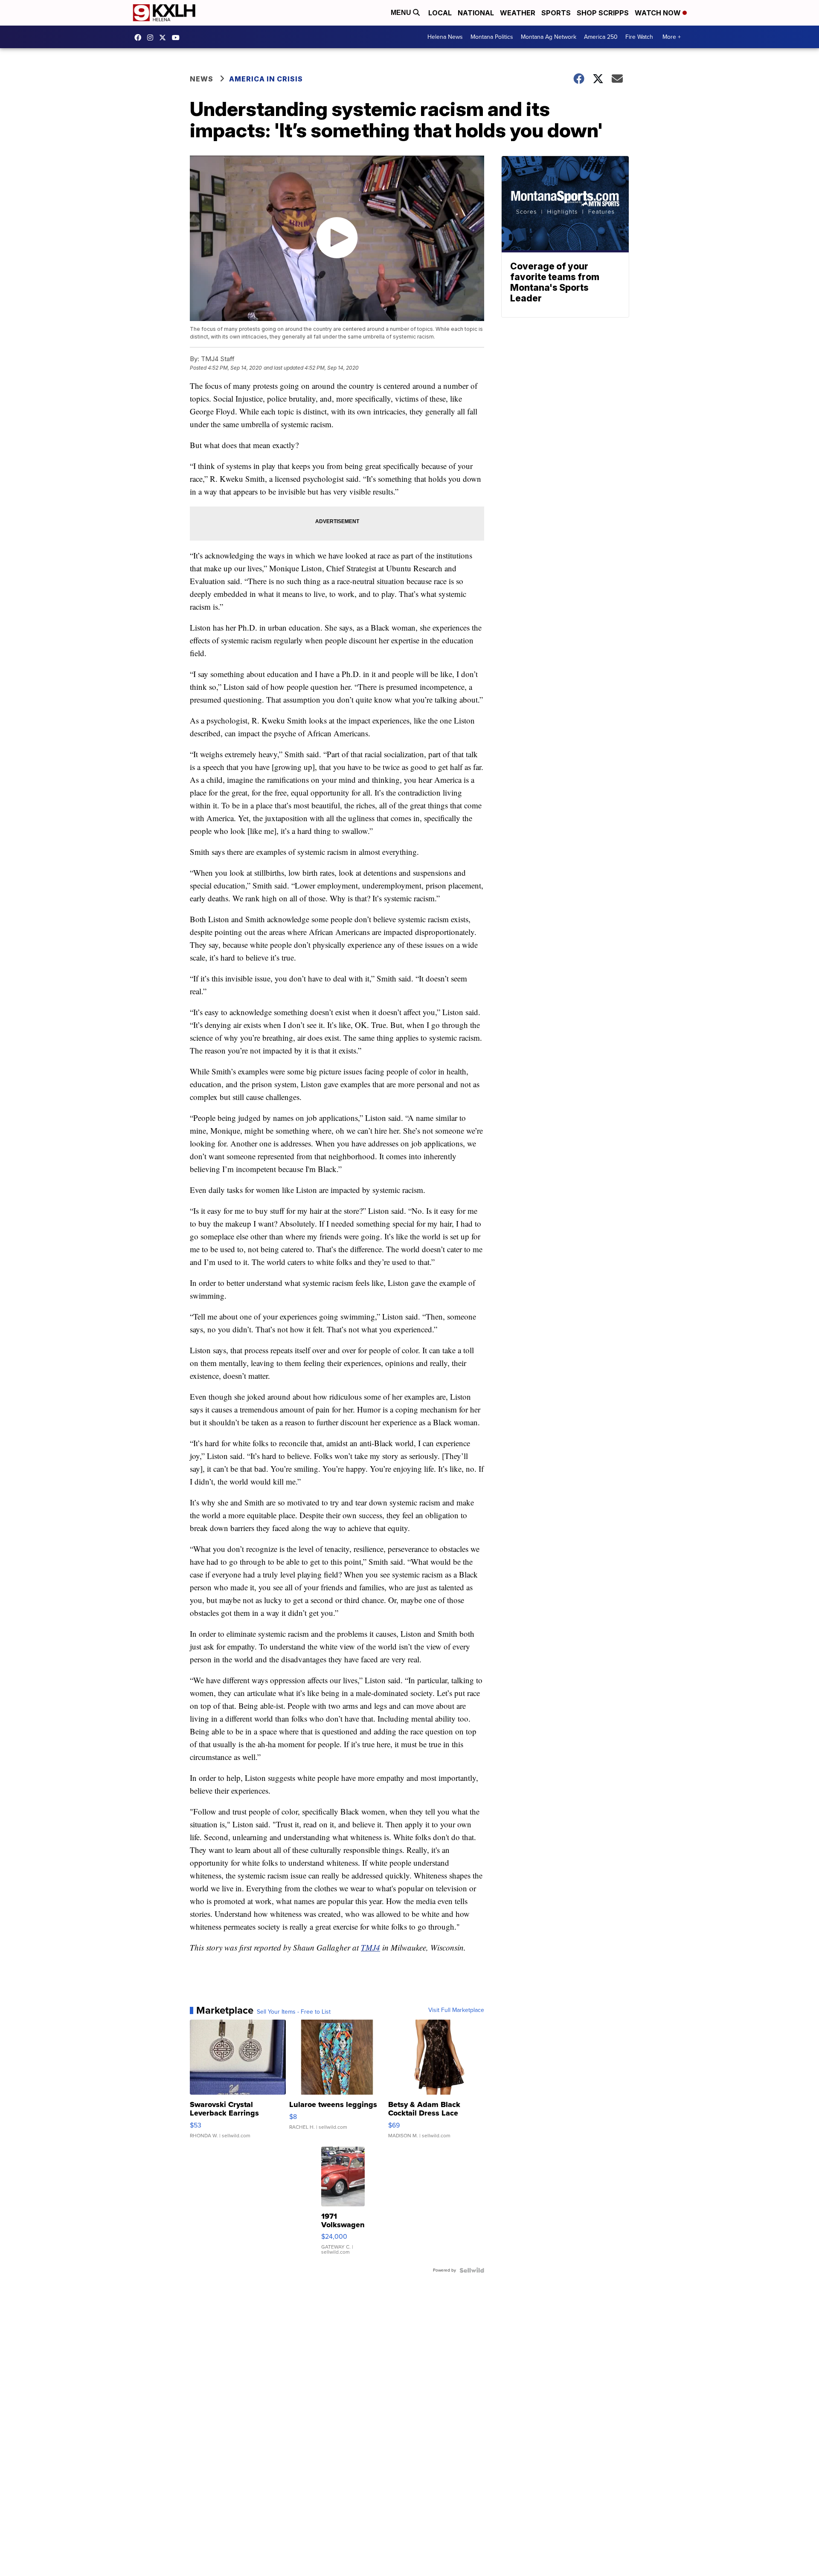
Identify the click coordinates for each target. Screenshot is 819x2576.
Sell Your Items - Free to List (294, 2012)
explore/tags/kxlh (152, 38)
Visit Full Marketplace (456, 2010)
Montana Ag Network (549, 37)
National (476, 13)
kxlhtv (140, 38)
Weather (518, 13)
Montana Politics (492, 37)
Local (440, 13)
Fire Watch (639, 37)
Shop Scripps (603, 13)
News (202, 79)
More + (672, 37)
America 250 (601, 37)
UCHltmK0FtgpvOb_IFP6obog (178, 38)
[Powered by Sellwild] (472, 2270)
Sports (556, 13)
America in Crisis (266, 79)
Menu (402, 13)
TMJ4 (370, 1947)
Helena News (445, 37)
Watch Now (659, 13)
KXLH (165, 38)
